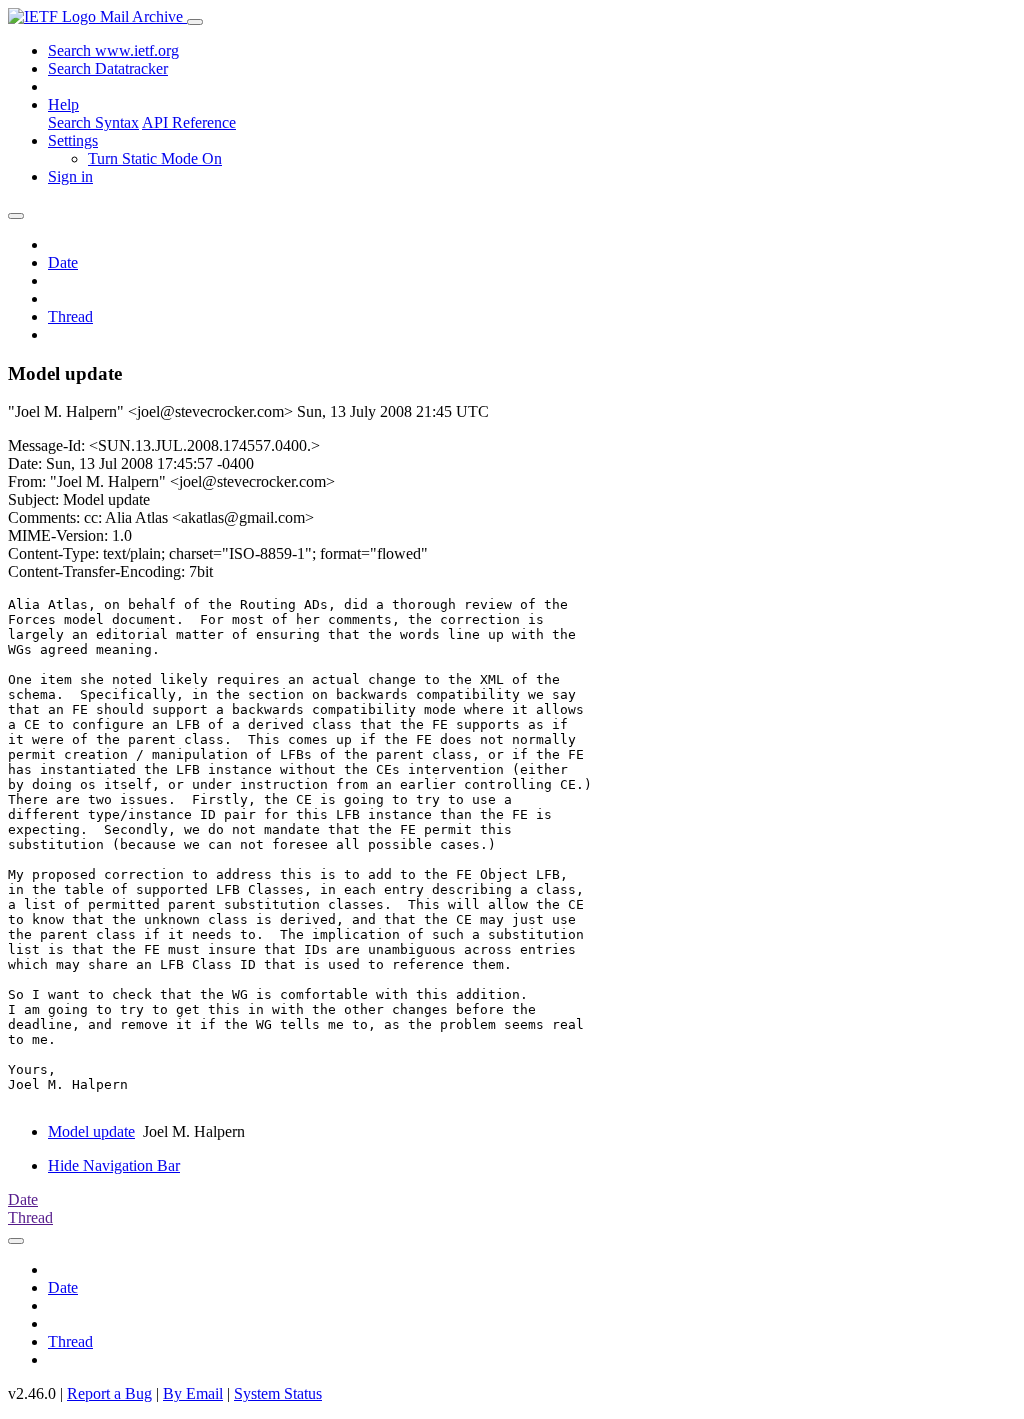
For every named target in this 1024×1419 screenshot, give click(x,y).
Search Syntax (93, 122)
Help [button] (63, 104)
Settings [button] (73, 140)
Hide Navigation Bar (114, 1165)
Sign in (70, 176)
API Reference (189, 122)
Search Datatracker (108, 68)
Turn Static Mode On (155, 158)
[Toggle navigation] (195, 22)
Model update (91, 1131)
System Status (278, 1393)
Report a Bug (109, 1393)
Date (63, 262)
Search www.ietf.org (113, 50)
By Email (193, 1393)
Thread (70, 316)
